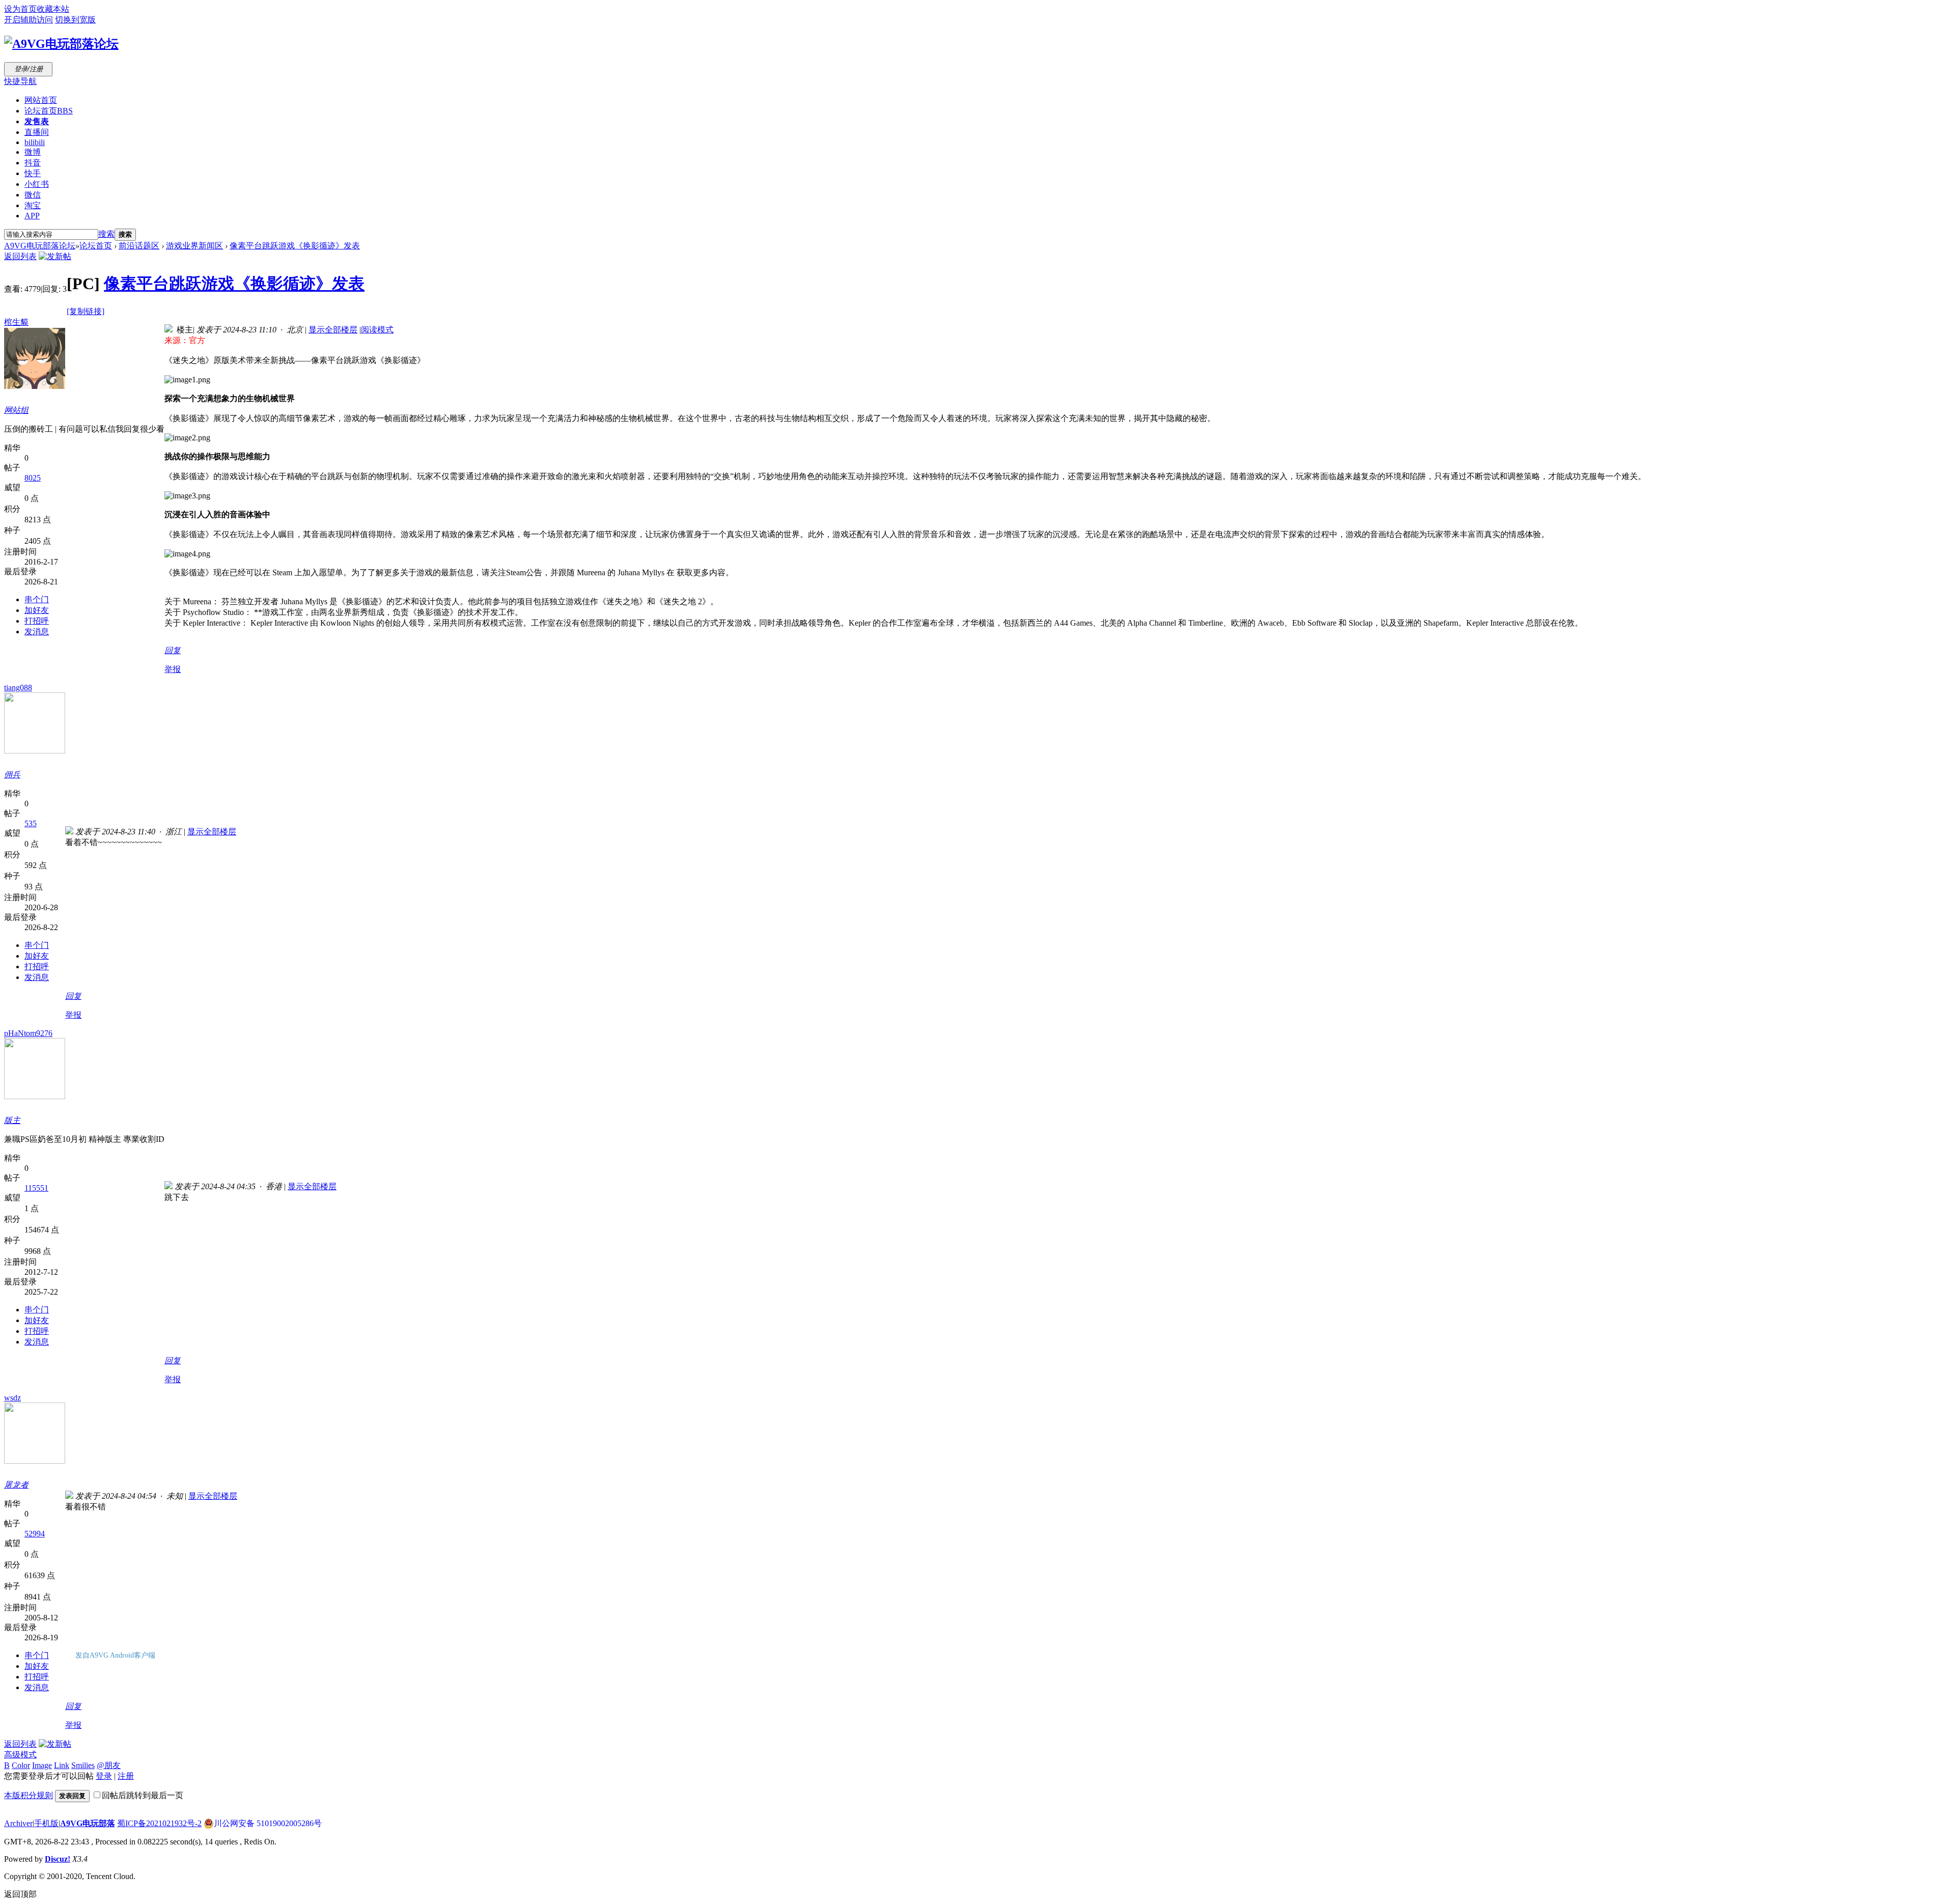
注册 (126, 1776)
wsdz (12, 1398)
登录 (104, 1776)
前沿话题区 (139, 246)
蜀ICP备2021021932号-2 (159, 1823)
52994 (35, 1534)
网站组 (16, 410)
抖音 (33, 163)
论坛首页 (49, 111)
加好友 (37, 610)
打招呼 (37, 621)
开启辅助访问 (29, 20)
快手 (33, 173)
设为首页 (20, 9)
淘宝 (33, 205)
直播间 (37, 132)
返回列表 (20, 256)
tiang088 (18, 688)
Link (62, 1765)
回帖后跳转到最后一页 (143, 1795)
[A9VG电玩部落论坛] (61, 44)
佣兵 (12, 775)
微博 (33, 152)
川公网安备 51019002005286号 (268, 1823)
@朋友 (109, 1765)
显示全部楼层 (333, 330)
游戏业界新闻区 (194, 246)
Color (21, 1765)
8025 (33, 478)
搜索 (106, 234)
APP (32, 216)
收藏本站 (53, 9)
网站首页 (41, 100)
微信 (33, 195)
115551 (36, 1188)
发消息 (37, 632)
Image (42, 1765)
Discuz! (58, 1859)
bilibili (35, 142)
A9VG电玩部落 (88, 1823)
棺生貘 (16, 322)
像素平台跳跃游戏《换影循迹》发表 (295, 246)
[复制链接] (86, 311)
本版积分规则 (29, 1795)
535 (31, 823)
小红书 (37, 184)
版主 (12, 1120)
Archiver (18, 1823)
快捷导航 (20, 81)
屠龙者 (16, 1485)
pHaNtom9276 (28, 1033)
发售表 (37, 121)
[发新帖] (55, 256)
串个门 (37, 599)
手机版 (46, 1823)
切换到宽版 (75, 20)
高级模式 (20, 1755)
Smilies (83, 1765)
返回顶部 (20, 1894)
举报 (173, 669)
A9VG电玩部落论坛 (40, 246)
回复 (173, 650)
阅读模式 (377, 330)
